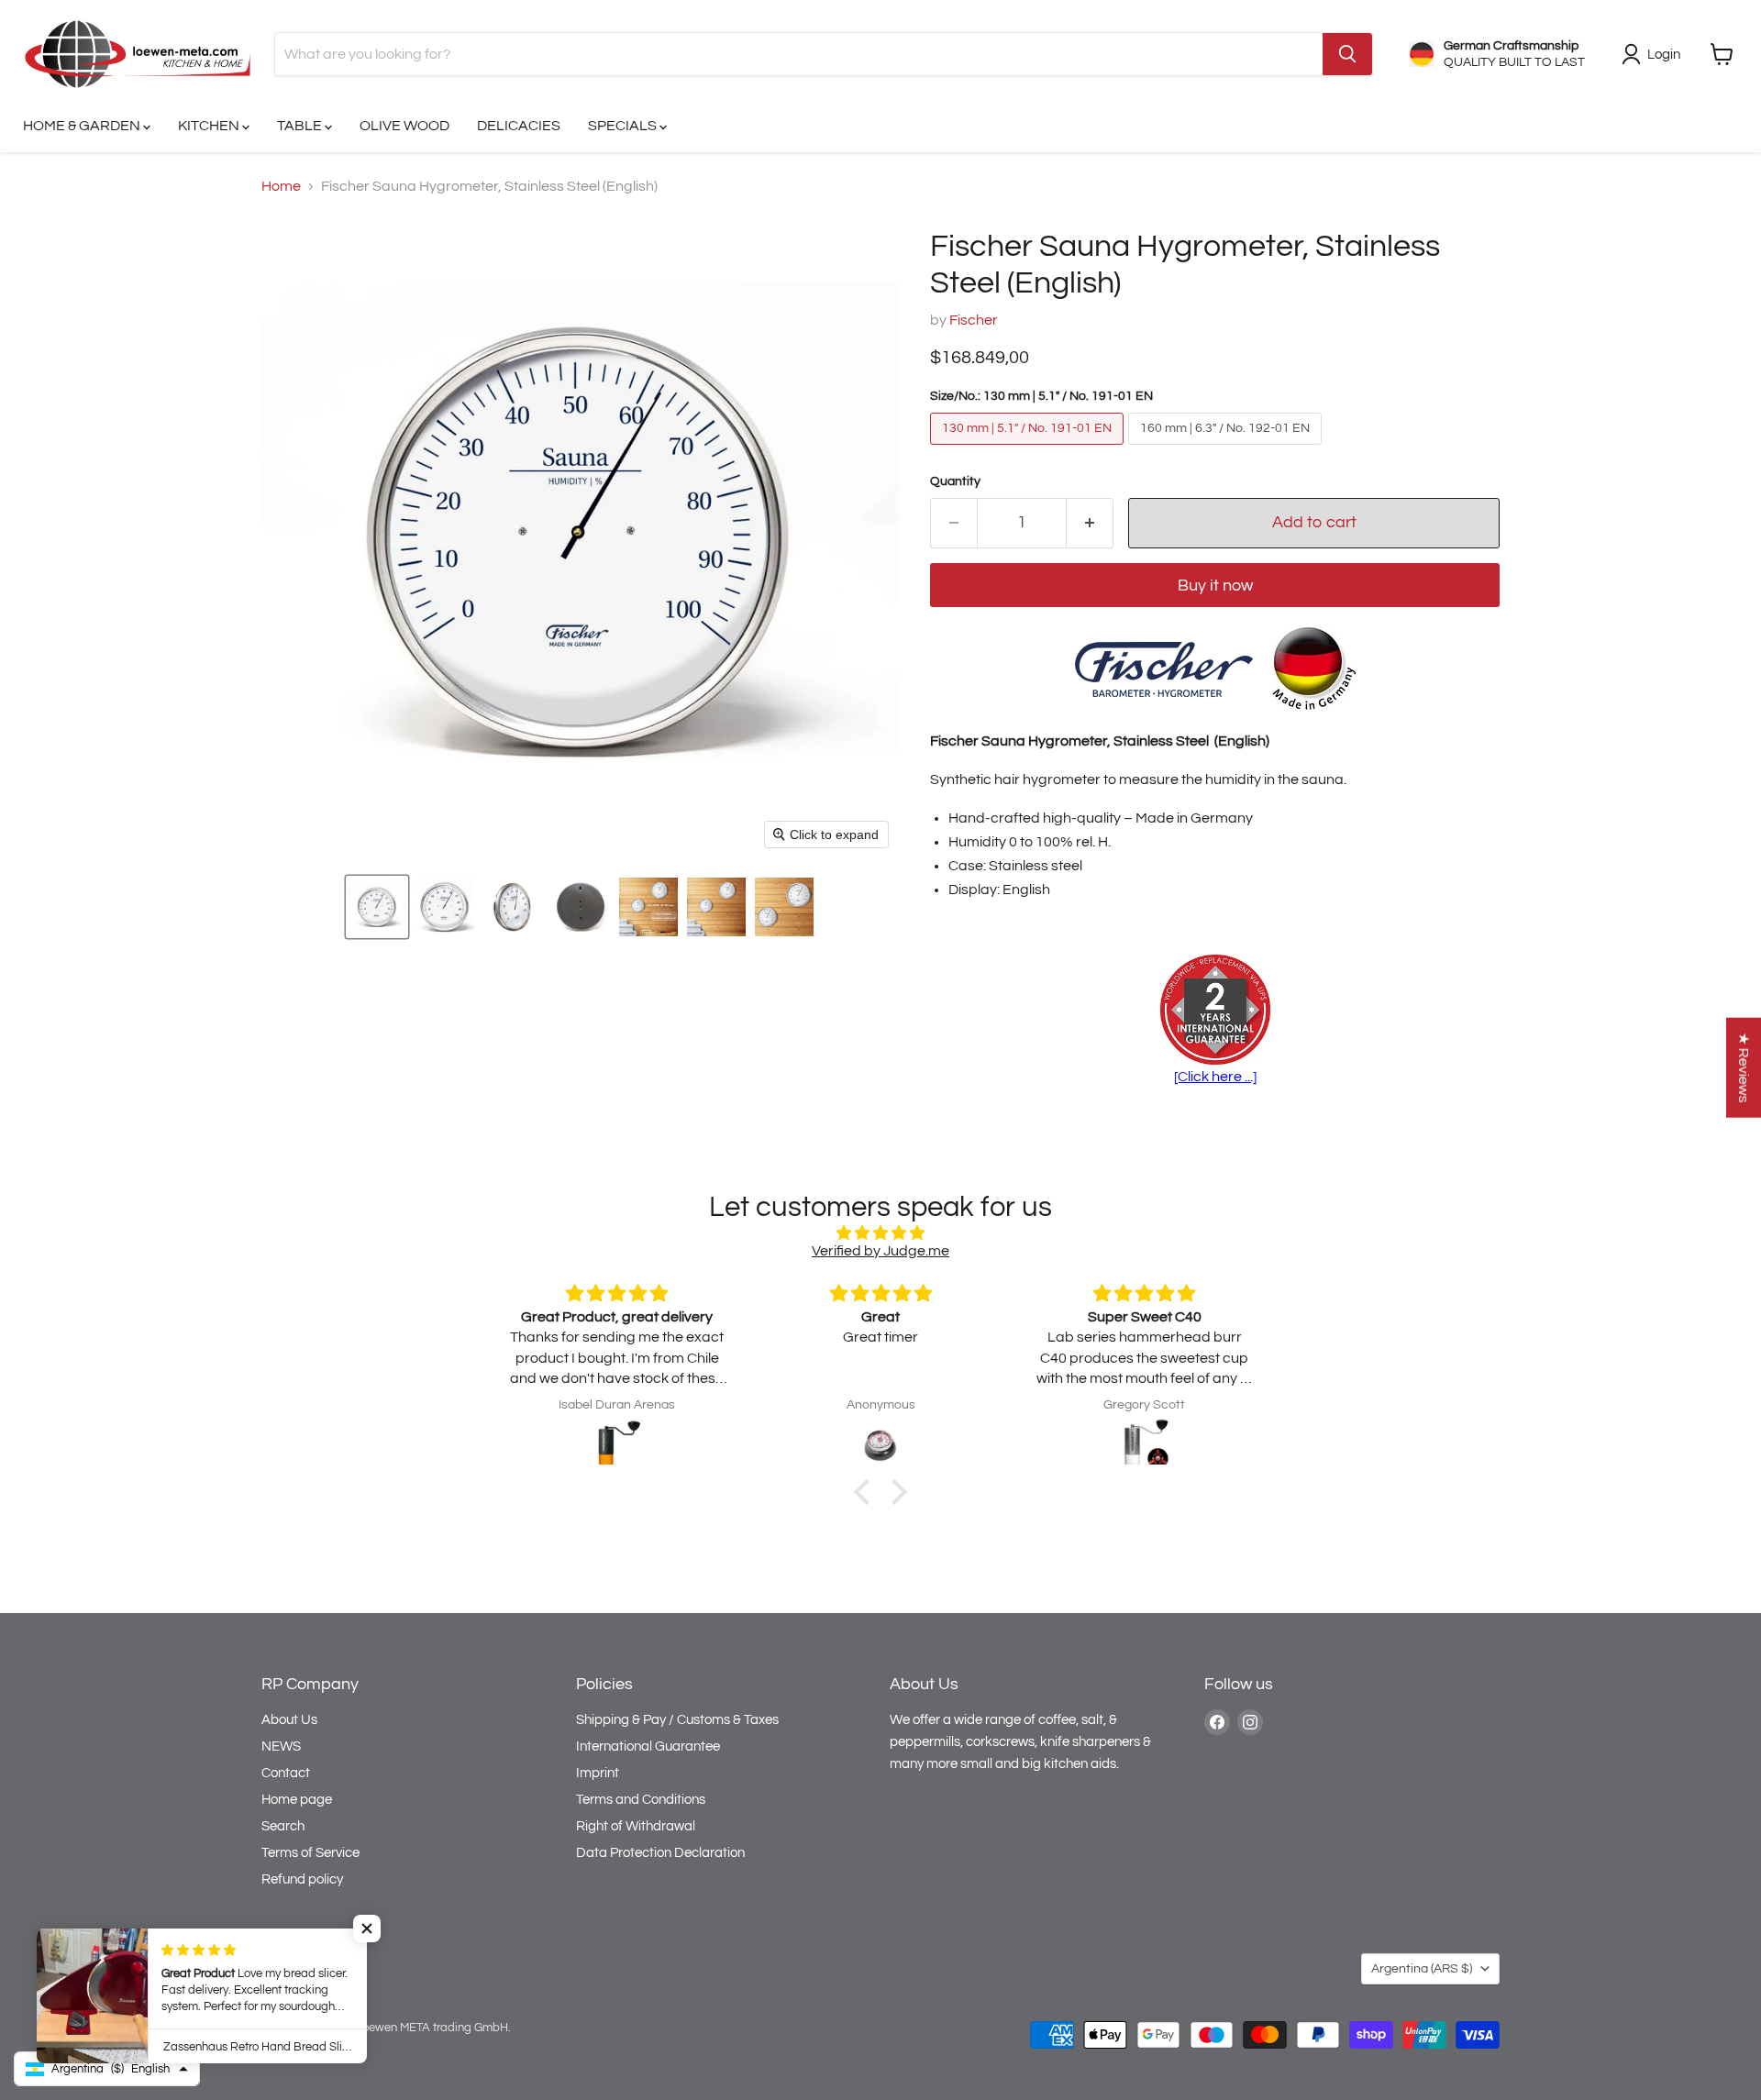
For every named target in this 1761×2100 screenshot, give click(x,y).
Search (283, 1826)
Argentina (1422, 1969)
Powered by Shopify (314, 2047)
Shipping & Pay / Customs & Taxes (677, 1720)
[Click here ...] (1215, 1077)
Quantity (955, 481)
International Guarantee (648, 1746)
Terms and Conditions (641, 1800)
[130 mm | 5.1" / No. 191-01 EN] (1029, 449)
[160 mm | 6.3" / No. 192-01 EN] (1227, 449)
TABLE (301, 126)
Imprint (598, 1773)
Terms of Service (310, 1853)
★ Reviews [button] (1744, 1068)
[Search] (1347, 54)
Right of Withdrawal (636, 1826)
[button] (377, 907)
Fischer (974, 320)
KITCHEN (210, 126)
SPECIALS (624, 126)
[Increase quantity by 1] (1090, 523)
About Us (289, 1720)
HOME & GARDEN (83, 126)
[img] (880, 1233)
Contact (286, 1773)
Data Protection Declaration (660, 1853)
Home (281, 186)
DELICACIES (519, 126)
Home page (297, 1800)
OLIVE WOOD (404, 126)
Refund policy (302, 1879)
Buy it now (1215, 586)
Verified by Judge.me (880, 1251)
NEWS (281, 1746)
